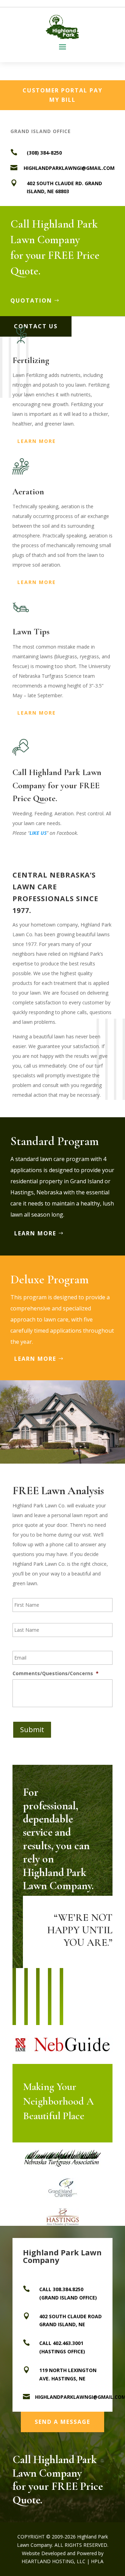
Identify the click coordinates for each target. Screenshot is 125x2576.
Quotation (31, 301)
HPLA (97, 2561)
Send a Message (62, 2422)
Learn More (37, 441)
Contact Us (36, 326)
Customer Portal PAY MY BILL (62, 95)
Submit (32, 1730)
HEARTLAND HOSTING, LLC (53, 2561)
